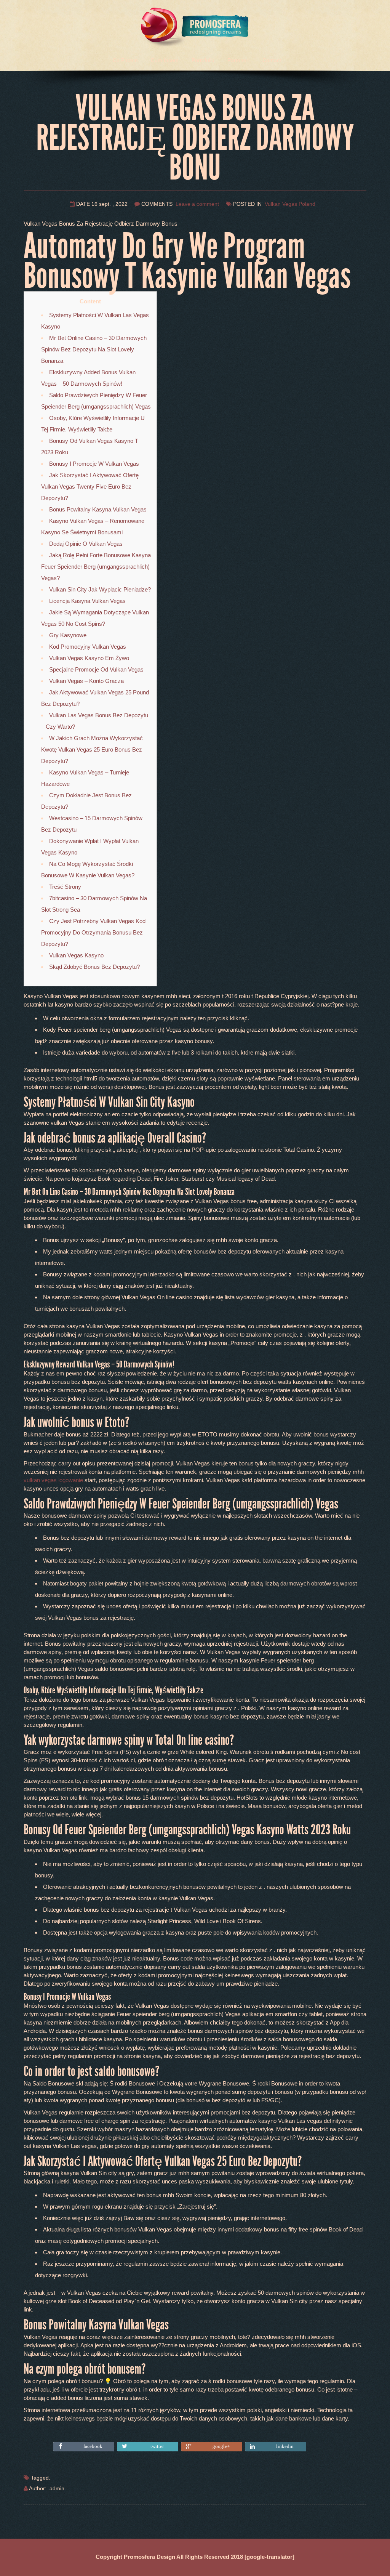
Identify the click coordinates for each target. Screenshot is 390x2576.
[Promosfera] (195, 24)
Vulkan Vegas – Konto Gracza (86, 681)
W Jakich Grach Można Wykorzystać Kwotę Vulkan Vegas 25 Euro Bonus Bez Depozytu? (92, 749)
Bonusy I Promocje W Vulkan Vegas (94, 464)
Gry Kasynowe (68, 635)
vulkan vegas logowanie (53, 1480)
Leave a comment (197, 204)
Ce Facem (125, 60)
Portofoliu (203, 60)
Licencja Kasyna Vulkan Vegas (87, 601)
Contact (272, 60)
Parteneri (238, 60)
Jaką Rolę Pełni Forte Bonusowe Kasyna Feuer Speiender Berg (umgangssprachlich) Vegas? (96, 567)
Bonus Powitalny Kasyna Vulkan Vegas (98, 509)
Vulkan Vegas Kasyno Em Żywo (89, 658)
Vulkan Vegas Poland (290, 204)
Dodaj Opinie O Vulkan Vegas (86, 544)
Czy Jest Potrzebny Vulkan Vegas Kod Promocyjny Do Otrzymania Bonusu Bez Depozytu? (93, 932)
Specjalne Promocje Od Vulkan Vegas (96, 669)
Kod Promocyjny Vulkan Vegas (88, 647)
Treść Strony (65, 887)
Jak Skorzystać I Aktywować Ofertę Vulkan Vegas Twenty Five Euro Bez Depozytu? (90, 487)
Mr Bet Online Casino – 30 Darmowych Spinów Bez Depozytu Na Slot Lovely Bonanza (94, 349)
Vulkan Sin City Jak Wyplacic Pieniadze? (100, 589)
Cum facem (165, 60)
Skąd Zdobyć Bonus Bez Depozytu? (94, 967)
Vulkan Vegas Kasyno (76, 955)
